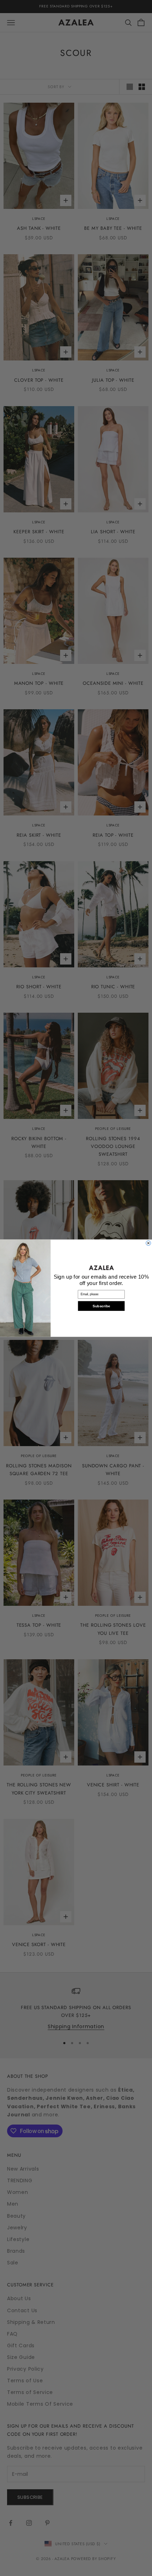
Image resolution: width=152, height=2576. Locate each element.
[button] (101, 1268)
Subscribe (101, 1306)
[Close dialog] (148, 1243)
